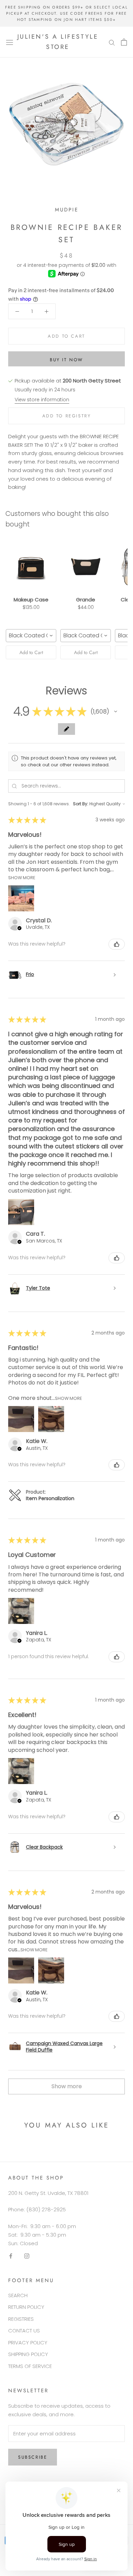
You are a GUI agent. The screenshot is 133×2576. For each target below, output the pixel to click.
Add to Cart (31, 652)
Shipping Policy (28, 2354)
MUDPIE (67, 210)
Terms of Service (30, 2366)
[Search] (112, 42)
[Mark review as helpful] (117, 944)
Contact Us (24, 2331)
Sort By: (81, 804)
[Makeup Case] (31, 566)
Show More (22, 877)
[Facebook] (11, 2256)
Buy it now (66, 360)
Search (18, 2295)
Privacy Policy (28, 2343)
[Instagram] (27, 2256)
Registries (21, 2319)
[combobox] (31, 636)
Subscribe (33, 2457)
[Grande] (86, 566)
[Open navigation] (10, 42)
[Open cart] (124, 42)
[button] (116, 712)
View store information (42, 400)
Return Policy (26, 2307)
